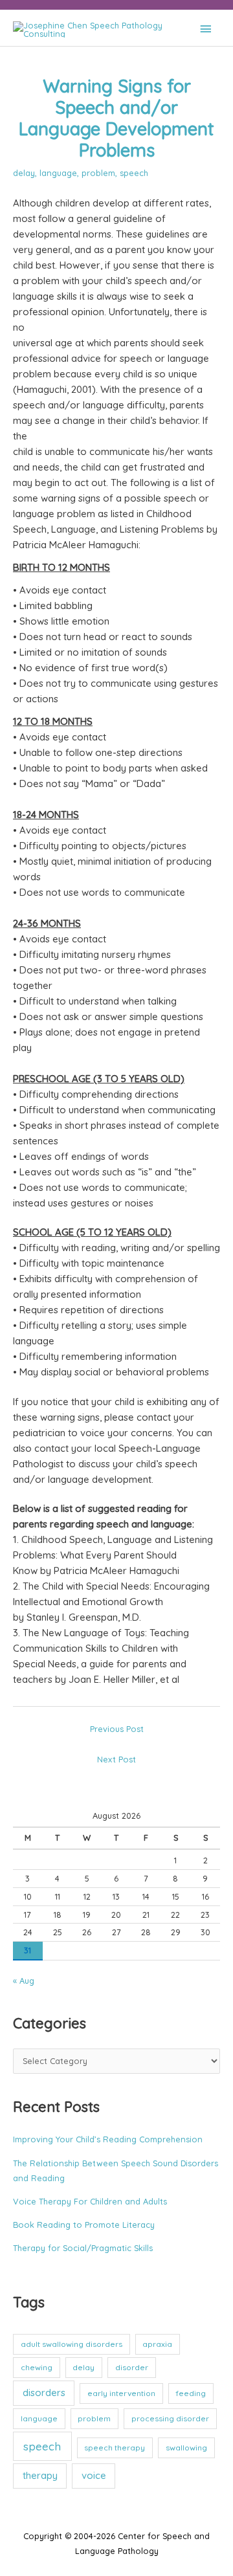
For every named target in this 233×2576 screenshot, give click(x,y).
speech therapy (115, 2448)
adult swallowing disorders (72, 2344)
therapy (40, 2475)
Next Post (116, 1759)
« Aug (24, 1981)
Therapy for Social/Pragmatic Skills (83, 2248)
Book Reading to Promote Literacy (84, 2225)
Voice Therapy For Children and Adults (90, 2201)
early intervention (121, 2393)
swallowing (186, 2448)
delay (24, 173)
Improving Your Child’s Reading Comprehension (108, 2139)
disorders (44, 2393)
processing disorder (170, 2418)
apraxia (157, 2344)
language (58, 173)
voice (94, 2475)
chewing (37, 2367)
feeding (191, 2393)
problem (98, 173)
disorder (132, 2367)
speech (134, 173)
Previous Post (117, 1729)
